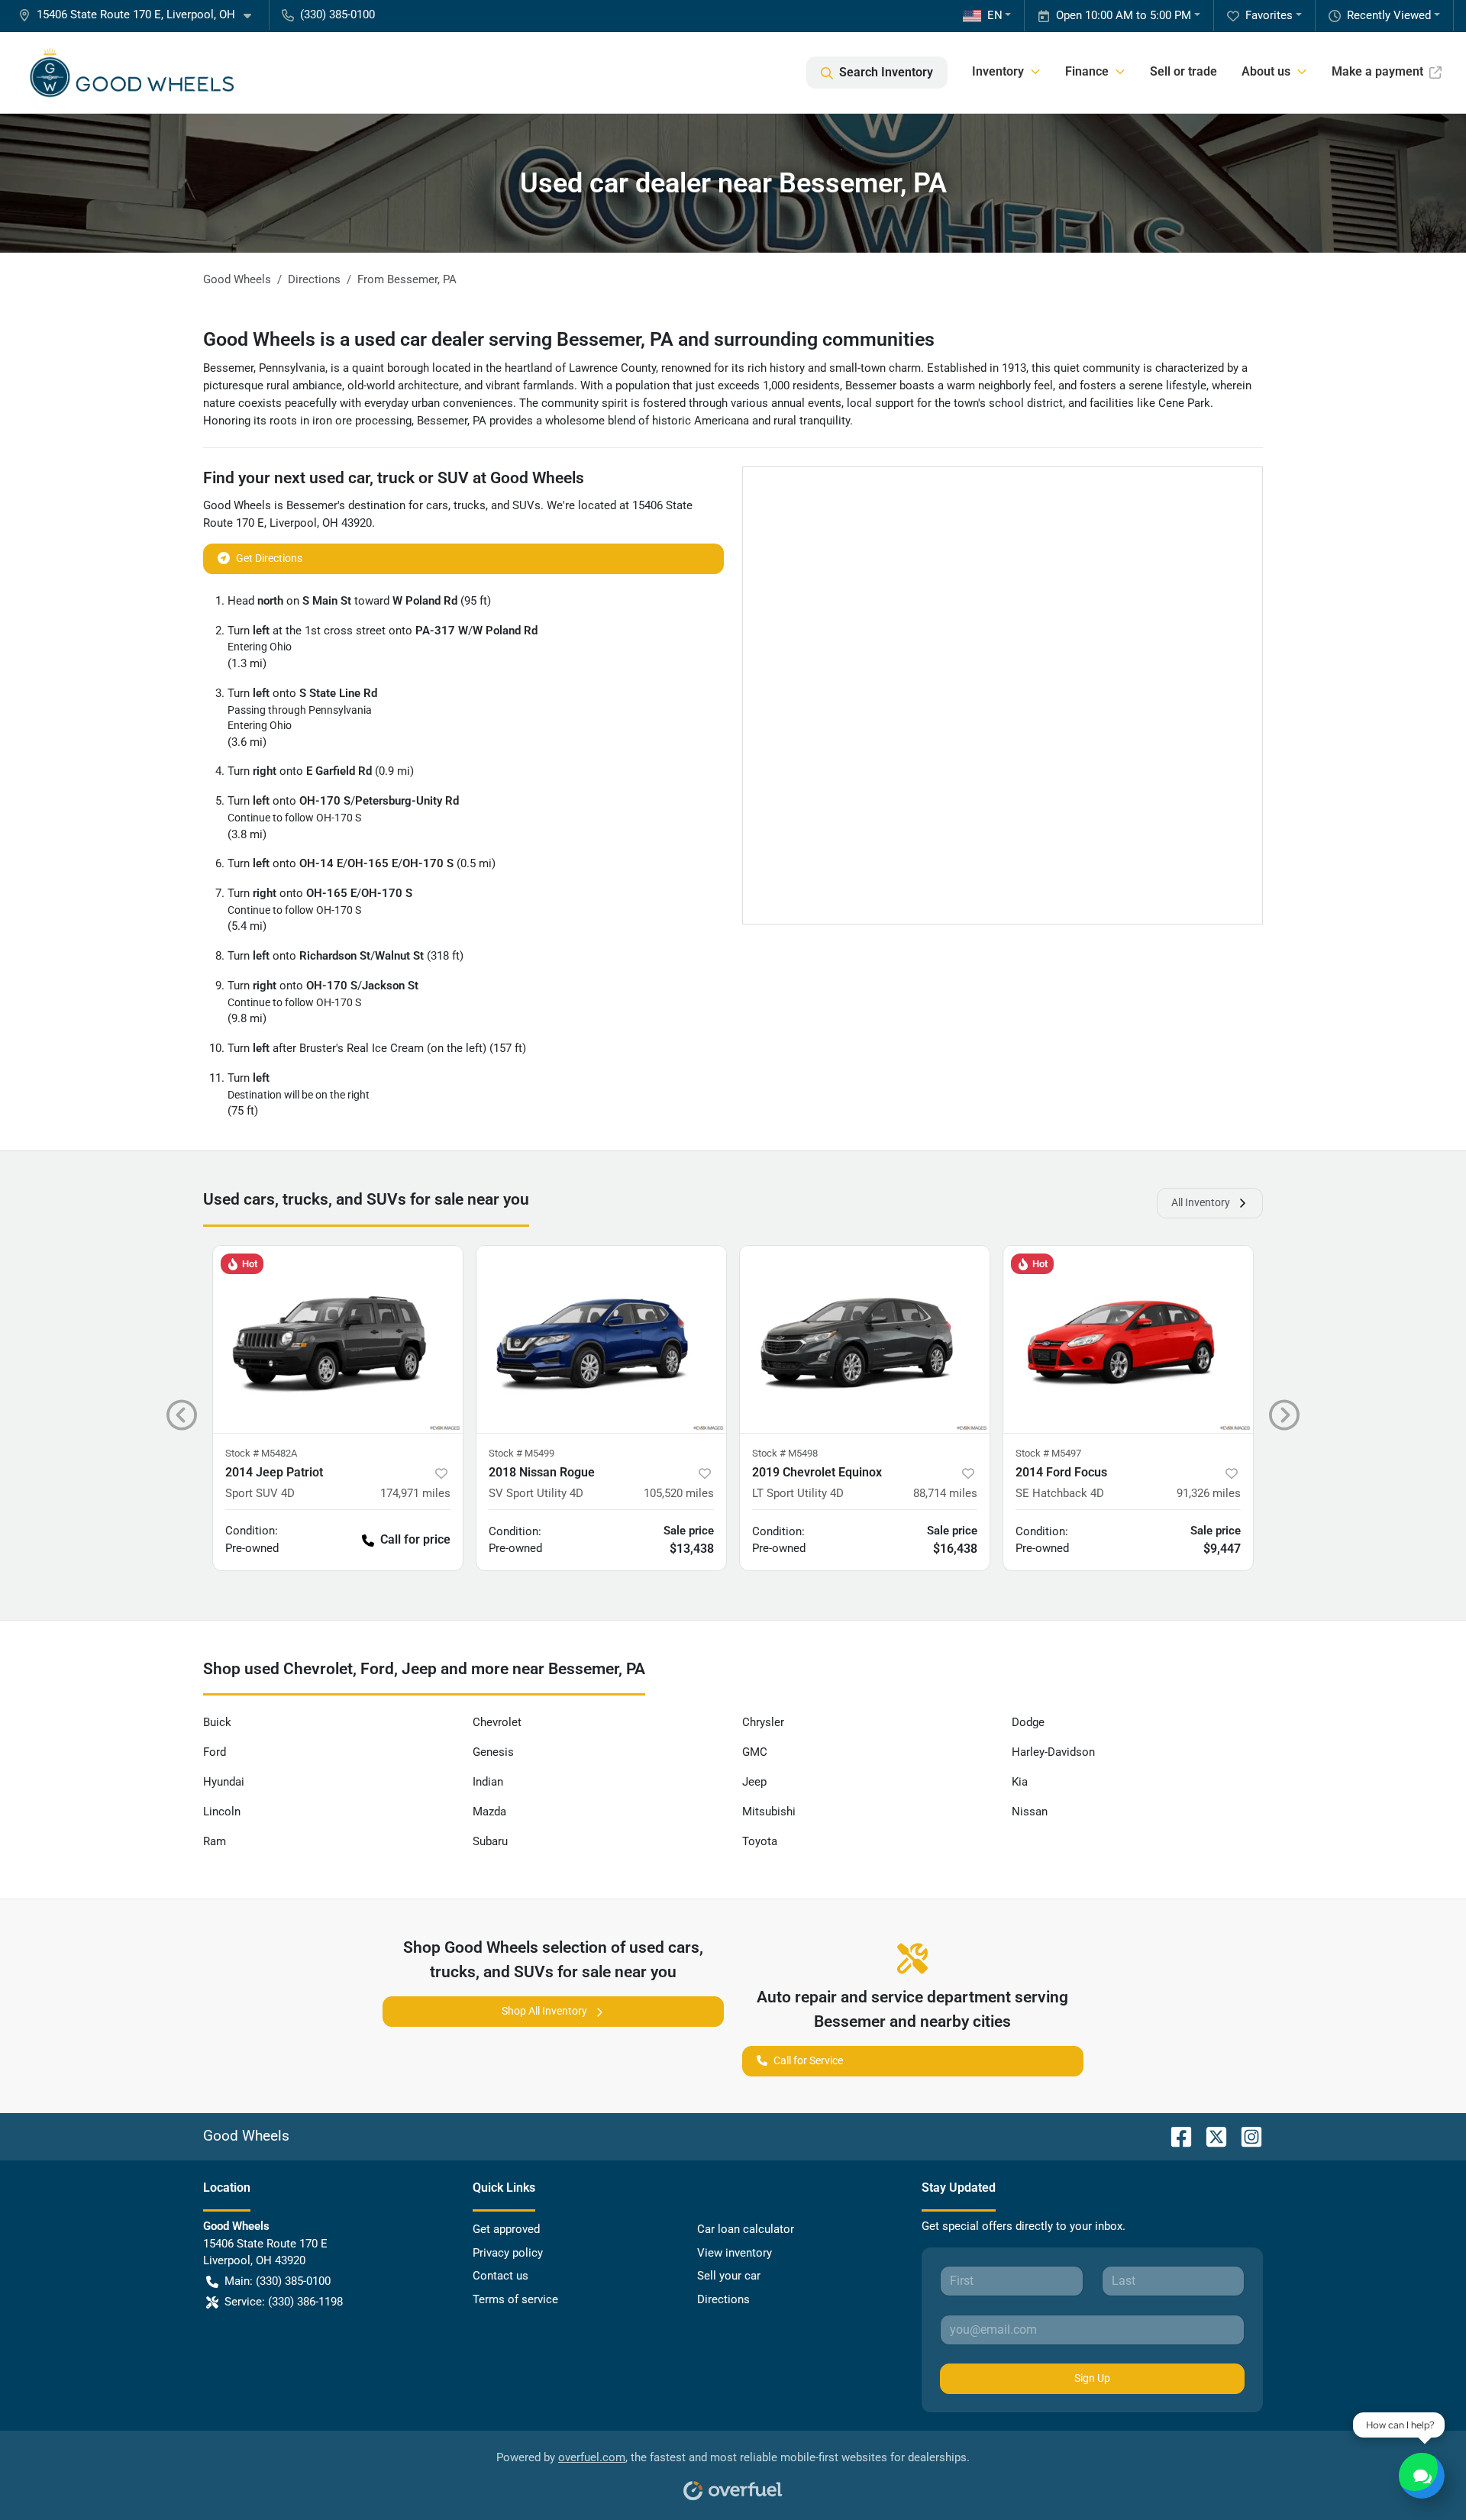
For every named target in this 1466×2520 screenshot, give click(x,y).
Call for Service (808, 2060)
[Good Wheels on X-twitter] (1210, 2136)
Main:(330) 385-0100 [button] (278, 2281)
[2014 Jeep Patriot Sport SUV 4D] (338, 1339)
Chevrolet (497, 1722)
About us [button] (1266, 71)
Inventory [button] (998, 71)
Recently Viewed (1389, 15)
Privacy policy (508, 2253)
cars (437, 505)
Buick (217, 1722)
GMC (755, 1752)
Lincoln (222, 1812)
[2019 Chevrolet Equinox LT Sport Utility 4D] (865, 1339)
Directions (723, 2299)
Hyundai (224, 1782)
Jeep (754, 1782)
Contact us (501, 2276)
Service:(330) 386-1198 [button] (284, 2302)
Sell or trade (1183, 71)
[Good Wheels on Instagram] (1245, 2136)
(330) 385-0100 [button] (337, 15)
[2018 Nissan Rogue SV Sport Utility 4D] (601, 1339)
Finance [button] (1087, 71)
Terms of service (515, 2299)
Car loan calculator (746, 2229)
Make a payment (1377, 71)
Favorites (1269, 15)
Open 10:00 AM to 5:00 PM (1124, 15)
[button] (141, 15)
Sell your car (729, 2276)
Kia (1020, 1782)
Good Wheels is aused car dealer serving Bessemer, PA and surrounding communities (569, 339)
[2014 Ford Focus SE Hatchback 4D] (1128, 1339)
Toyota (760, 1841)
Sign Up (1092, 2378)
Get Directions (269, 558)
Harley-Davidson (1053, 1752)
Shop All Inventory (544, 2011)
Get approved (506, 2229)
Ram (215, 1841)
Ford (215, 1752)
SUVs (526, 505)
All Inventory (1201, 1202)
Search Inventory (886, 72)
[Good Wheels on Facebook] (1175, 2136)
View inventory (735, 2253)
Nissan (1030, 1812)
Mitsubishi (769, 1812)
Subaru (490, 1841)
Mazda (489, 1812)
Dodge (1028, 1722)
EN (995, 15)
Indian (488, 1782)
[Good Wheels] (132, 73)
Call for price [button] (415, 1539)
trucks (470, 505)
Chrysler (763, 1722)
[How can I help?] (1422, 2476)
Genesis (493, 1752)
